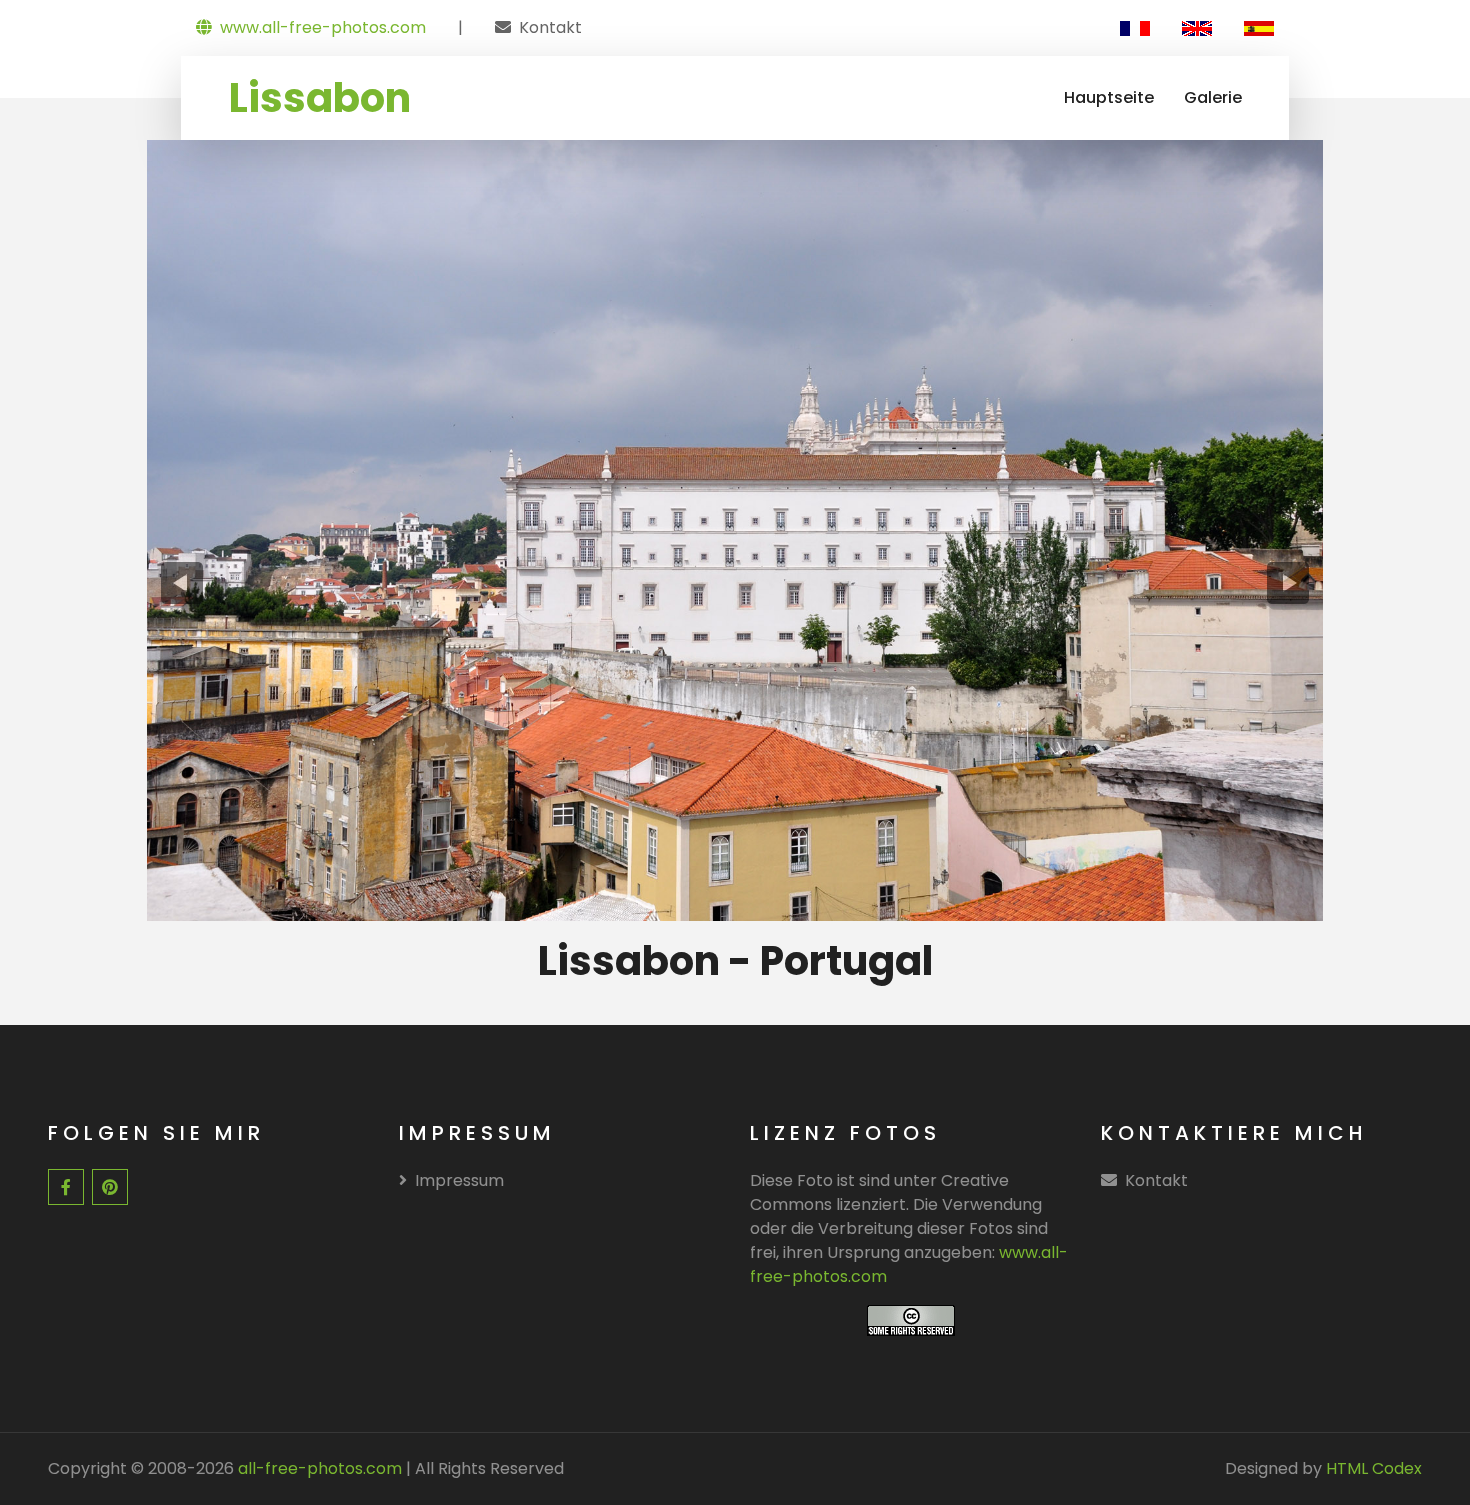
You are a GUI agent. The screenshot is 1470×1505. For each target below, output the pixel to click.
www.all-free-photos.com (323, 27)
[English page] (1197, 28)
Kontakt (550, 27)
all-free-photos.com (318, 1468)
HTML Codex (1374, 1468)
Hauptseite (1109, 97)
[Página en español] (1259, 28)
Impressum (459, 1180)
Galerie (1213, 97)
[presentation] (182, 583)
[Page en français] (1135, 28)
